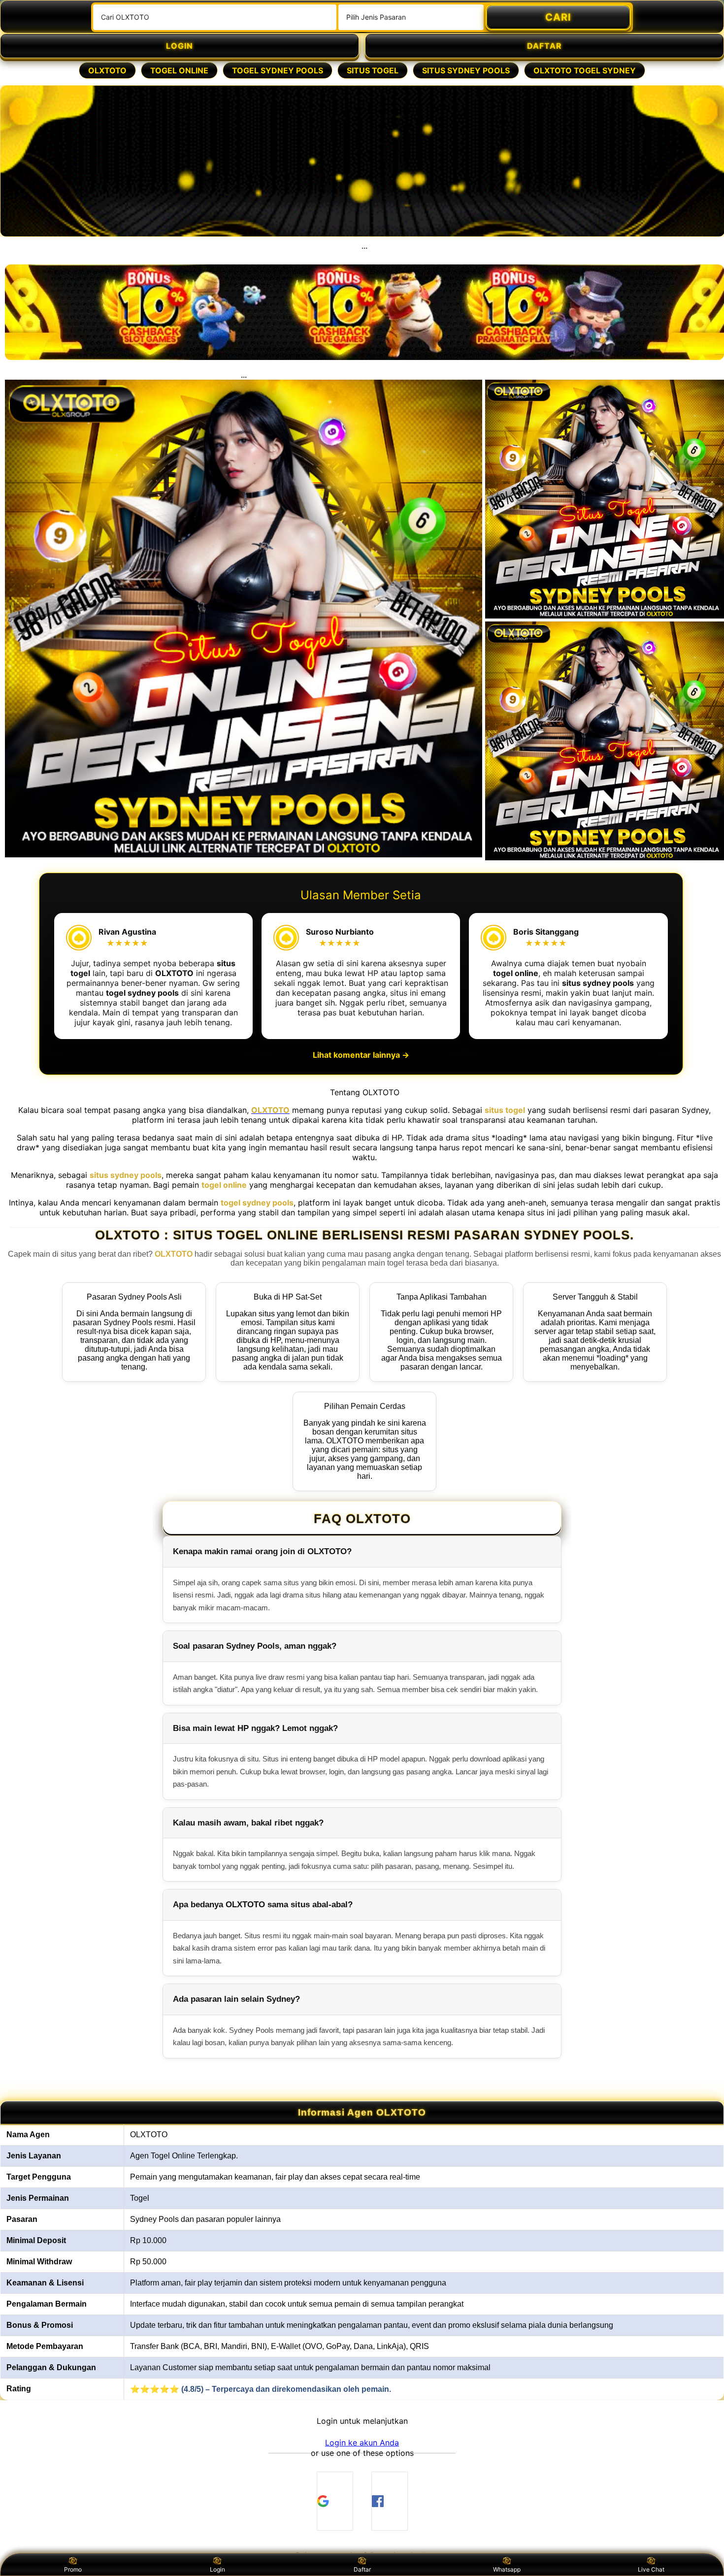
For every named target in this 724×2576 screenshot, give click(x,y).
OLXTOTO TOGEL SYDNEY (585, 70)
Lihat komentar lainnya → (361, 1055)
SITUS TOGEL (373, 70)
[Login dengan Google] (335, 2501)
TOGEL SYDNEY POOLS (278, 70)
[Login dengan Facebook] (390, 2501)
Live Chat (651, 2569)
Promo (73, 2569)
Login (217, 2569)
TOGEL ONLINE (179, 70)
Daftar (362, 2569)
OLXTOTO (107, 70)
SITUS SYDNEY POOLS (466, 70)
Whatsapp (507, 2569)
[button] (362, 2443)
